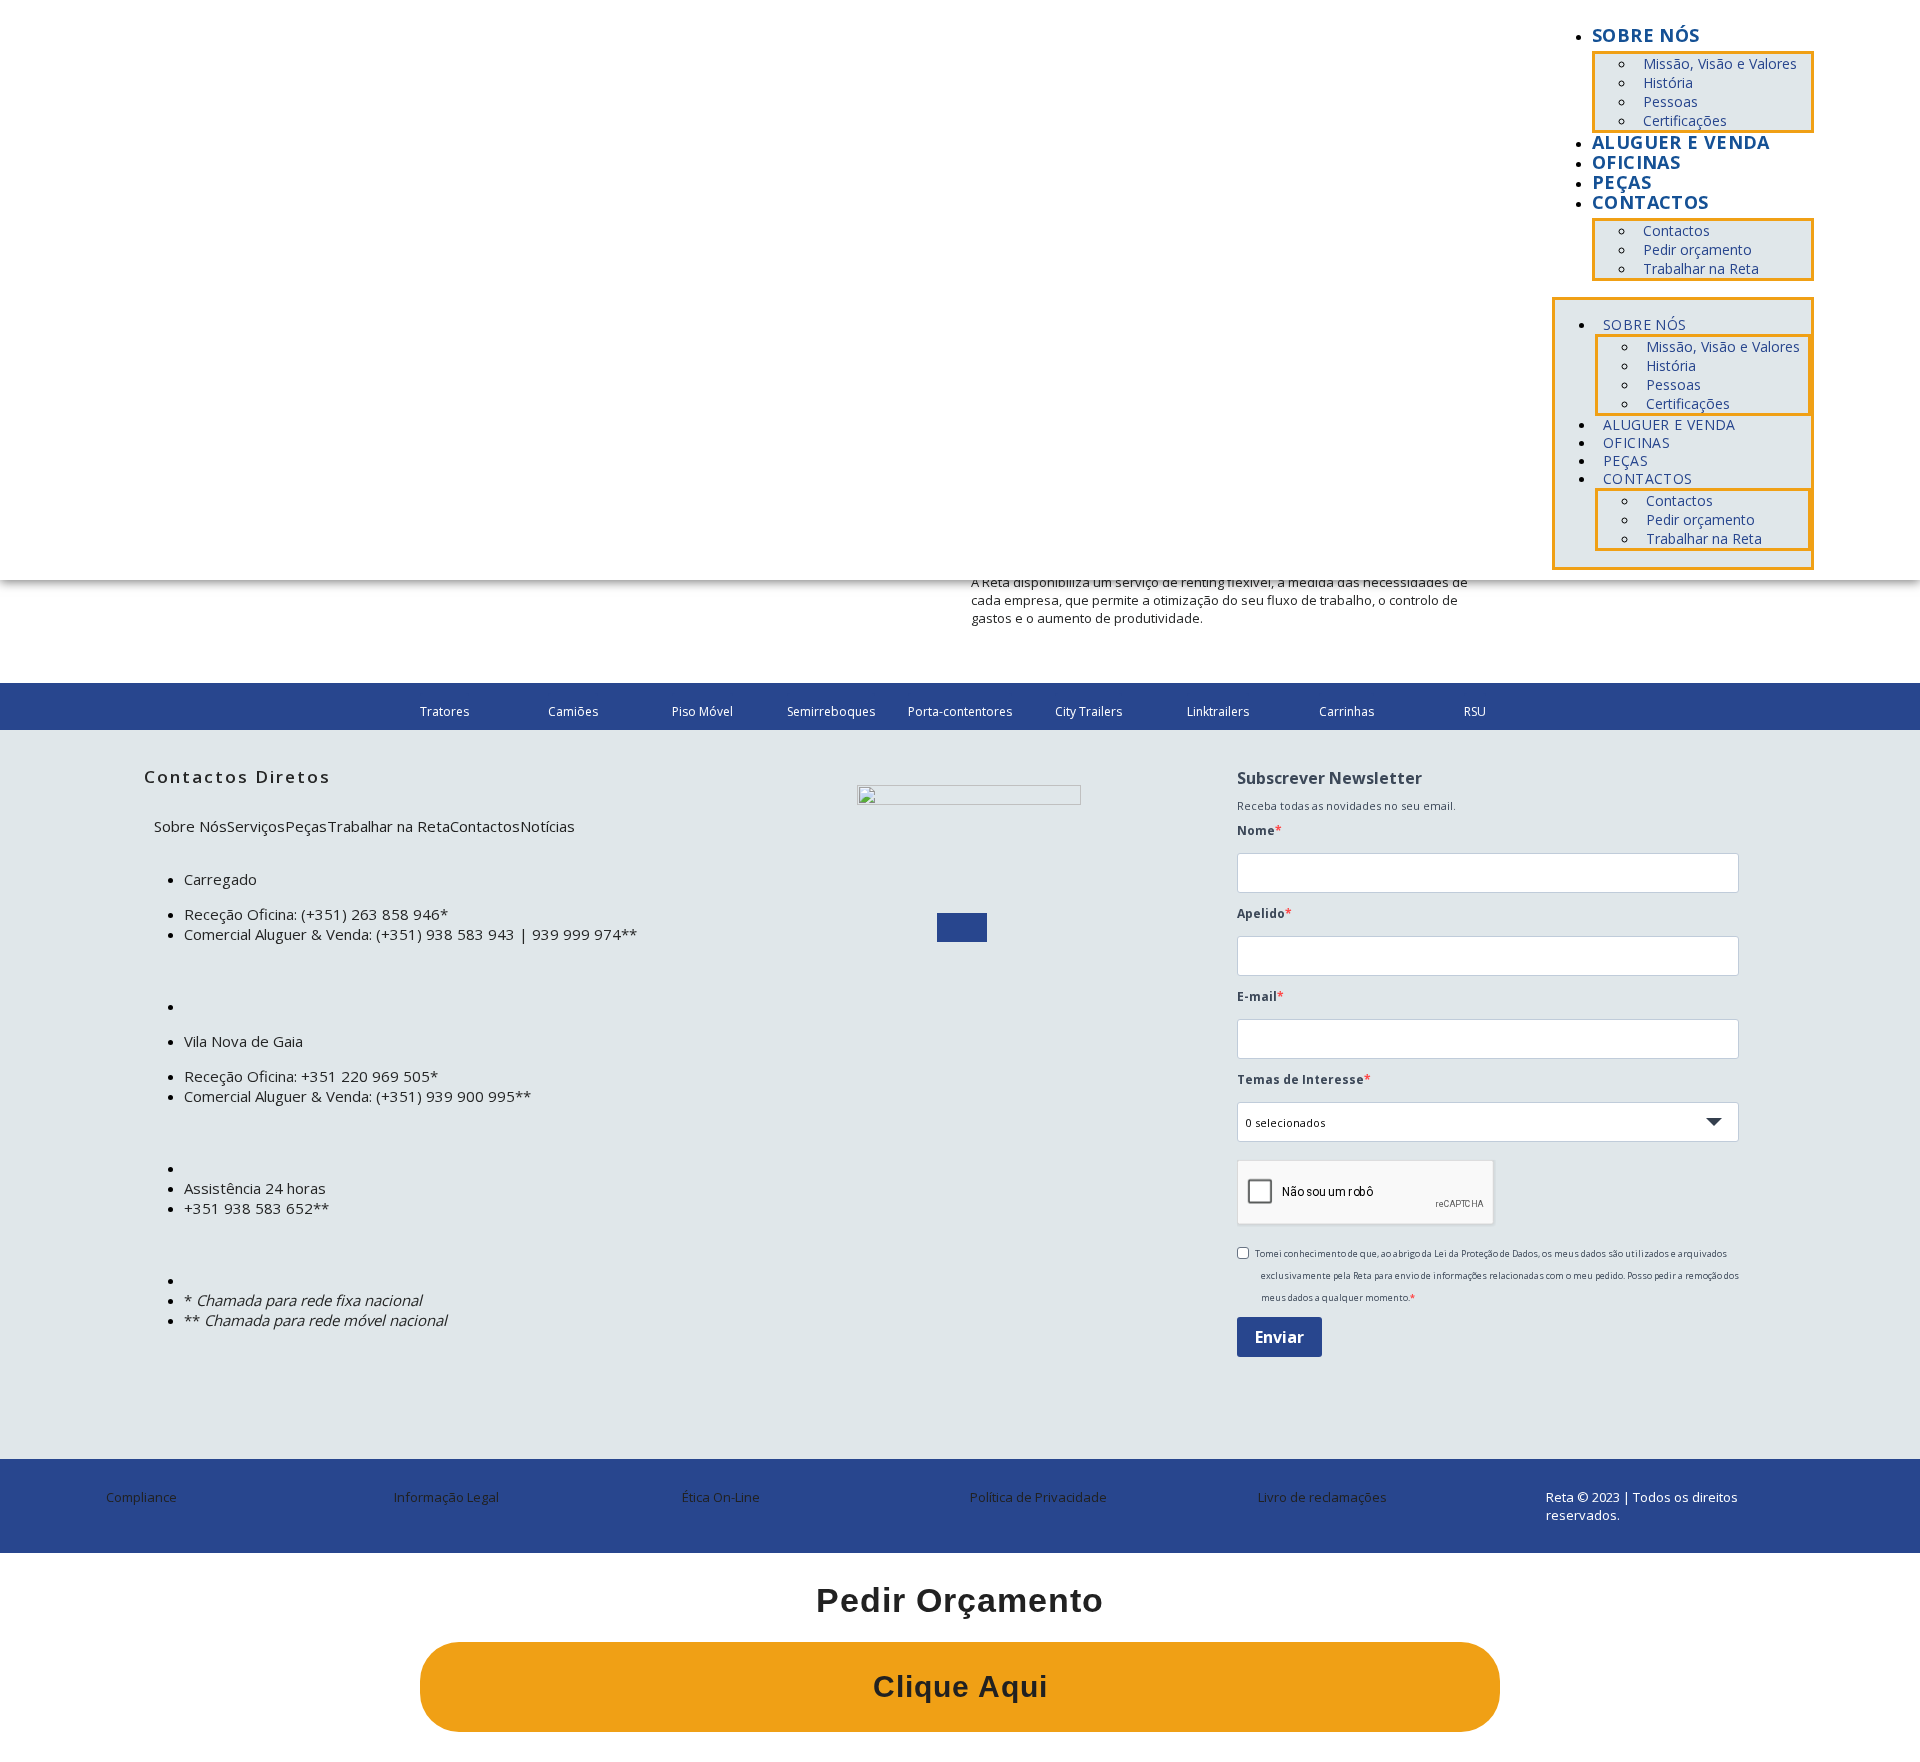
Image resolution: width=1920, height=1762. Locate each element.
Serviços (256, 826)
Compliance (141, 1497)
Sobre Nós (190, 826)
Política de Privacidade (1038, 1497)
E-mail (1257, 996)
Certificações (1685, 120)
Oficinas (1636, 162)
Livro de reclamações (1322, 1497)
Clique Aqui (960, 1686)
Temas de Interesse (1300, 1079)
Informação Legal (446, 1497)
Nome (1256, 830)
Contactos (1650, 202)
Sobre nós (1645, 35)
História (1668, 82)
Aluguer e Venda (1681, 142)
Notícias (547, 826)
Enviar (1279, 1337)
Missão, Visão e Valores (1720, 63)
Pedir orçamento (1697, 249)
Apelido (1261, 913)
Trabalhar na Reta (1701, 268)
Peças (1621, 182)
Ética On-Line (721, 1497)
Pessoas (1670, 101)
